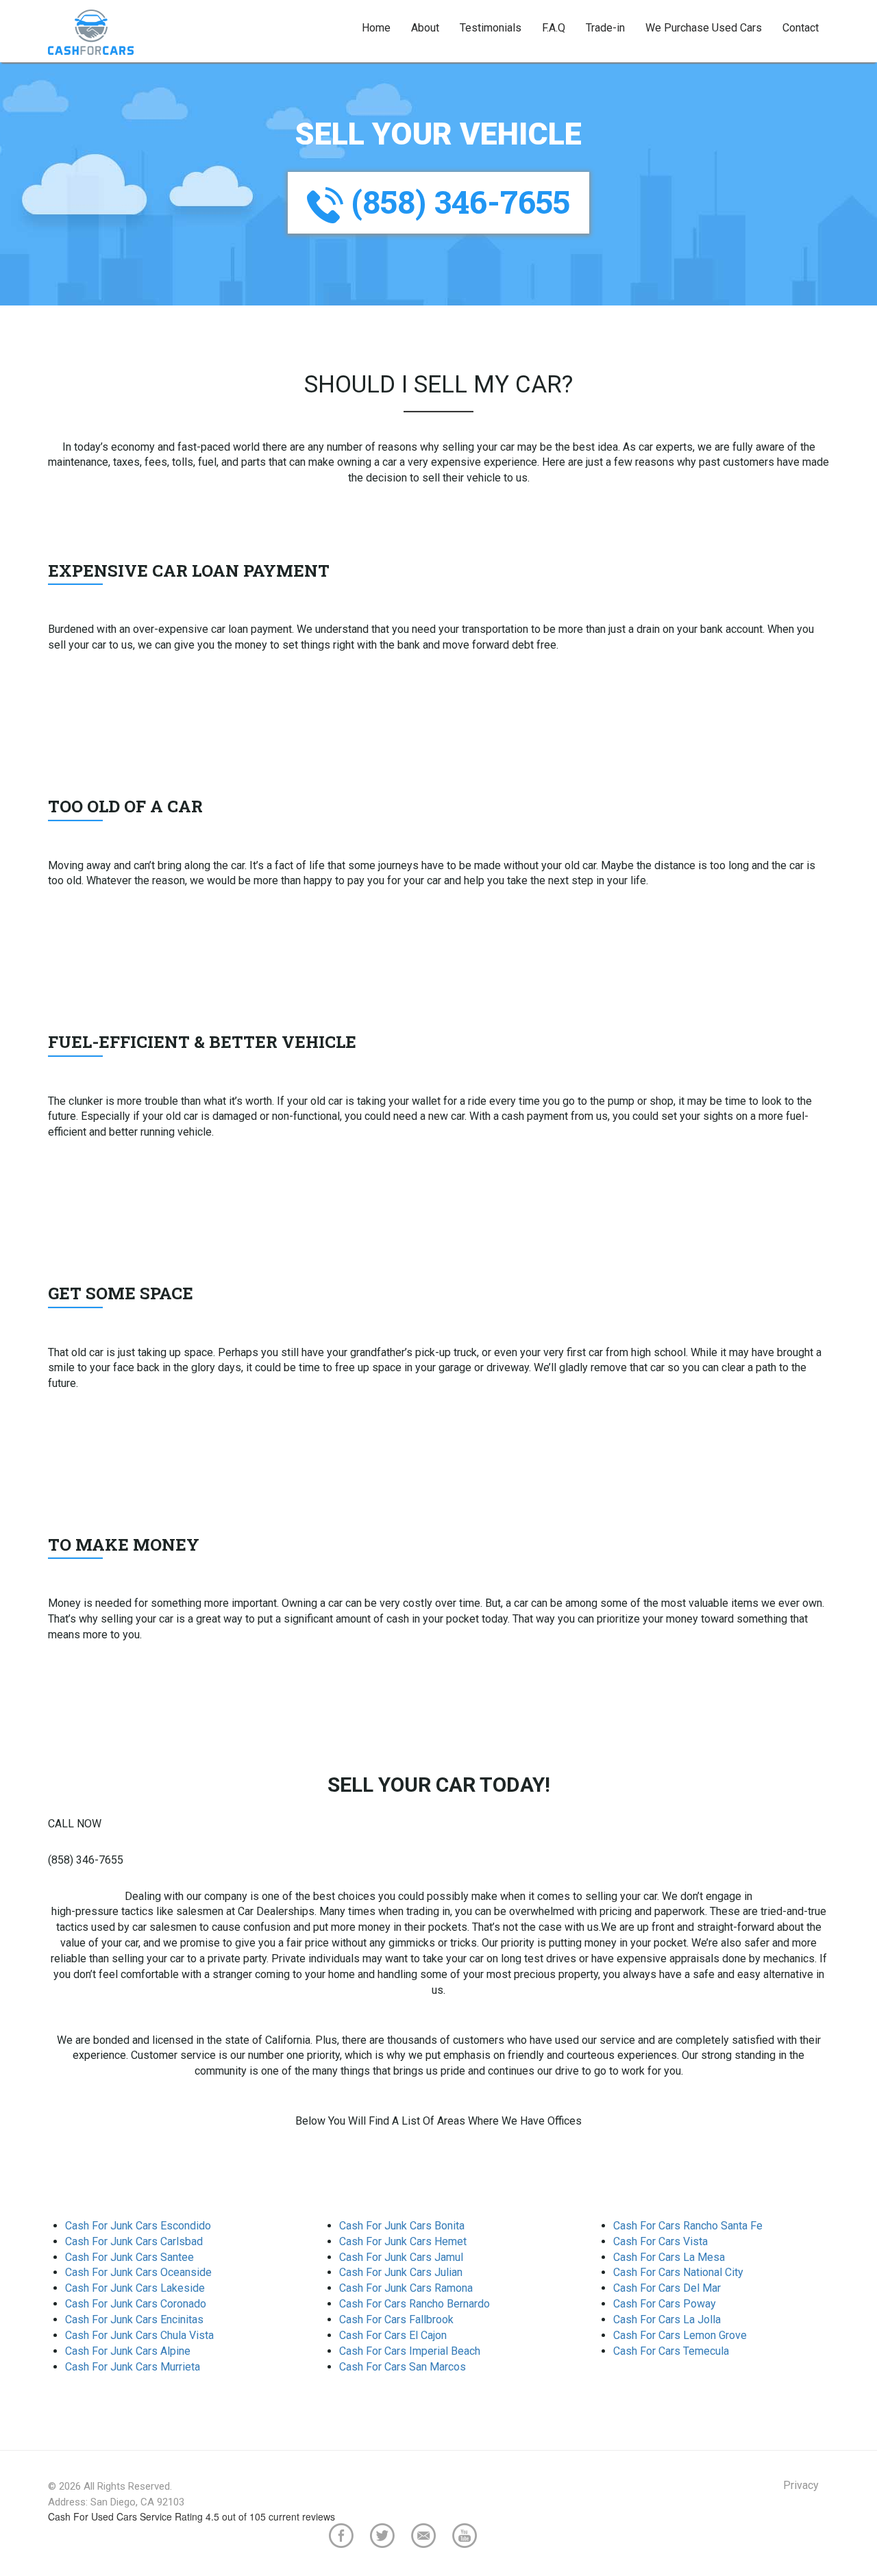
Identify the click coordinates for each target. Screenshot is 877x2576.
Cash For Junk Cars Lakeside (135, 2288)
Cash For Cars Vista (660, 2241)
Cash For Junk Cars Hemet (403, 2241)
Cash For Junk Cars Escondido (138, 2226)
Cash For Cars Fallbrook (396, 2319)
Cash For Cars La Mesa (669, 2257)
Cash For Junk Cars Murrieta (133, 2367)
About (425, 28)
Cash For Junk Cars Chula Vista (139, 2335)
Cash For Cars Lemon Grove (680, 2335)
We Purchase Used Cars (704, 28)
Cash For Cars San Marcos (403, 2367)
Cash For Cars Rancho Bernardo (415, 2304)
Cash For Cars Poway (665, 2304)
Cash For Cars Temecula (671, 2351)
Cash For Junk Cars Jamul (401, 2257)
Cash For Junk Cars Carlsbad (134, 2241)
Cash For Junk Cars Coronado (136, 2304)
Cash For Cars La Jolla (667, 2319)
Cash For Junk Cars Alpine (128, 2351)
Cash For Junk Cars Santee (129, 2257)
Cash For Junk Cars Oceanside (138, 2272)
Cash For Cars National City (678, 2272)
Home (376, 28)
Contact (801, 28)
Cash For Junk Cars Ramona (406, 2288)
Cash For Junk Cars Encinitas (134, 2319)
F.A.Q (554, 28)
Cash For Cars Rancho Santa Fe (688, 2226)
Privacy (801, 2485)
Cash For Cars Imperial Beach (410, 2351)
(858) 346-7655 (457, 201)
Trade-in (605, 28)
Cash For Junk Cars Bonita (402, 2226)
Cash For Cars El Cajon (393, 2335)
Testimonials (491, 28)
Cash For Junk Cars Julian (401, 2272)
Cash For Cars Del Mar (667, 2288)
